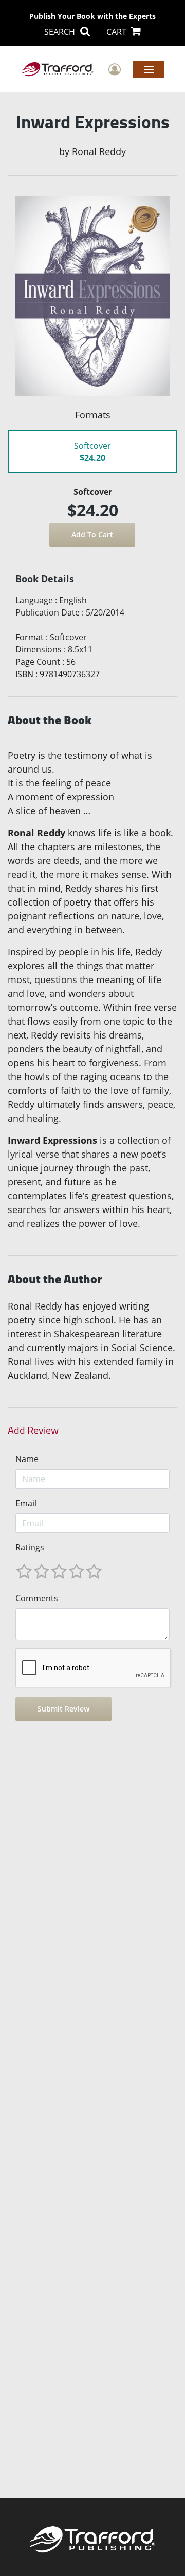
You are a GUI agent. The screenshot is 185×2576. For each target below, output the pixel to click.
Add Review (33, 1430)
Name (27, 1459)
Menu (149, 69)
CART (117, 32)
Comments (37, 1598)
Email (26, 1503)
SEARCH (61, 32)
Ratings (30, 1547)
